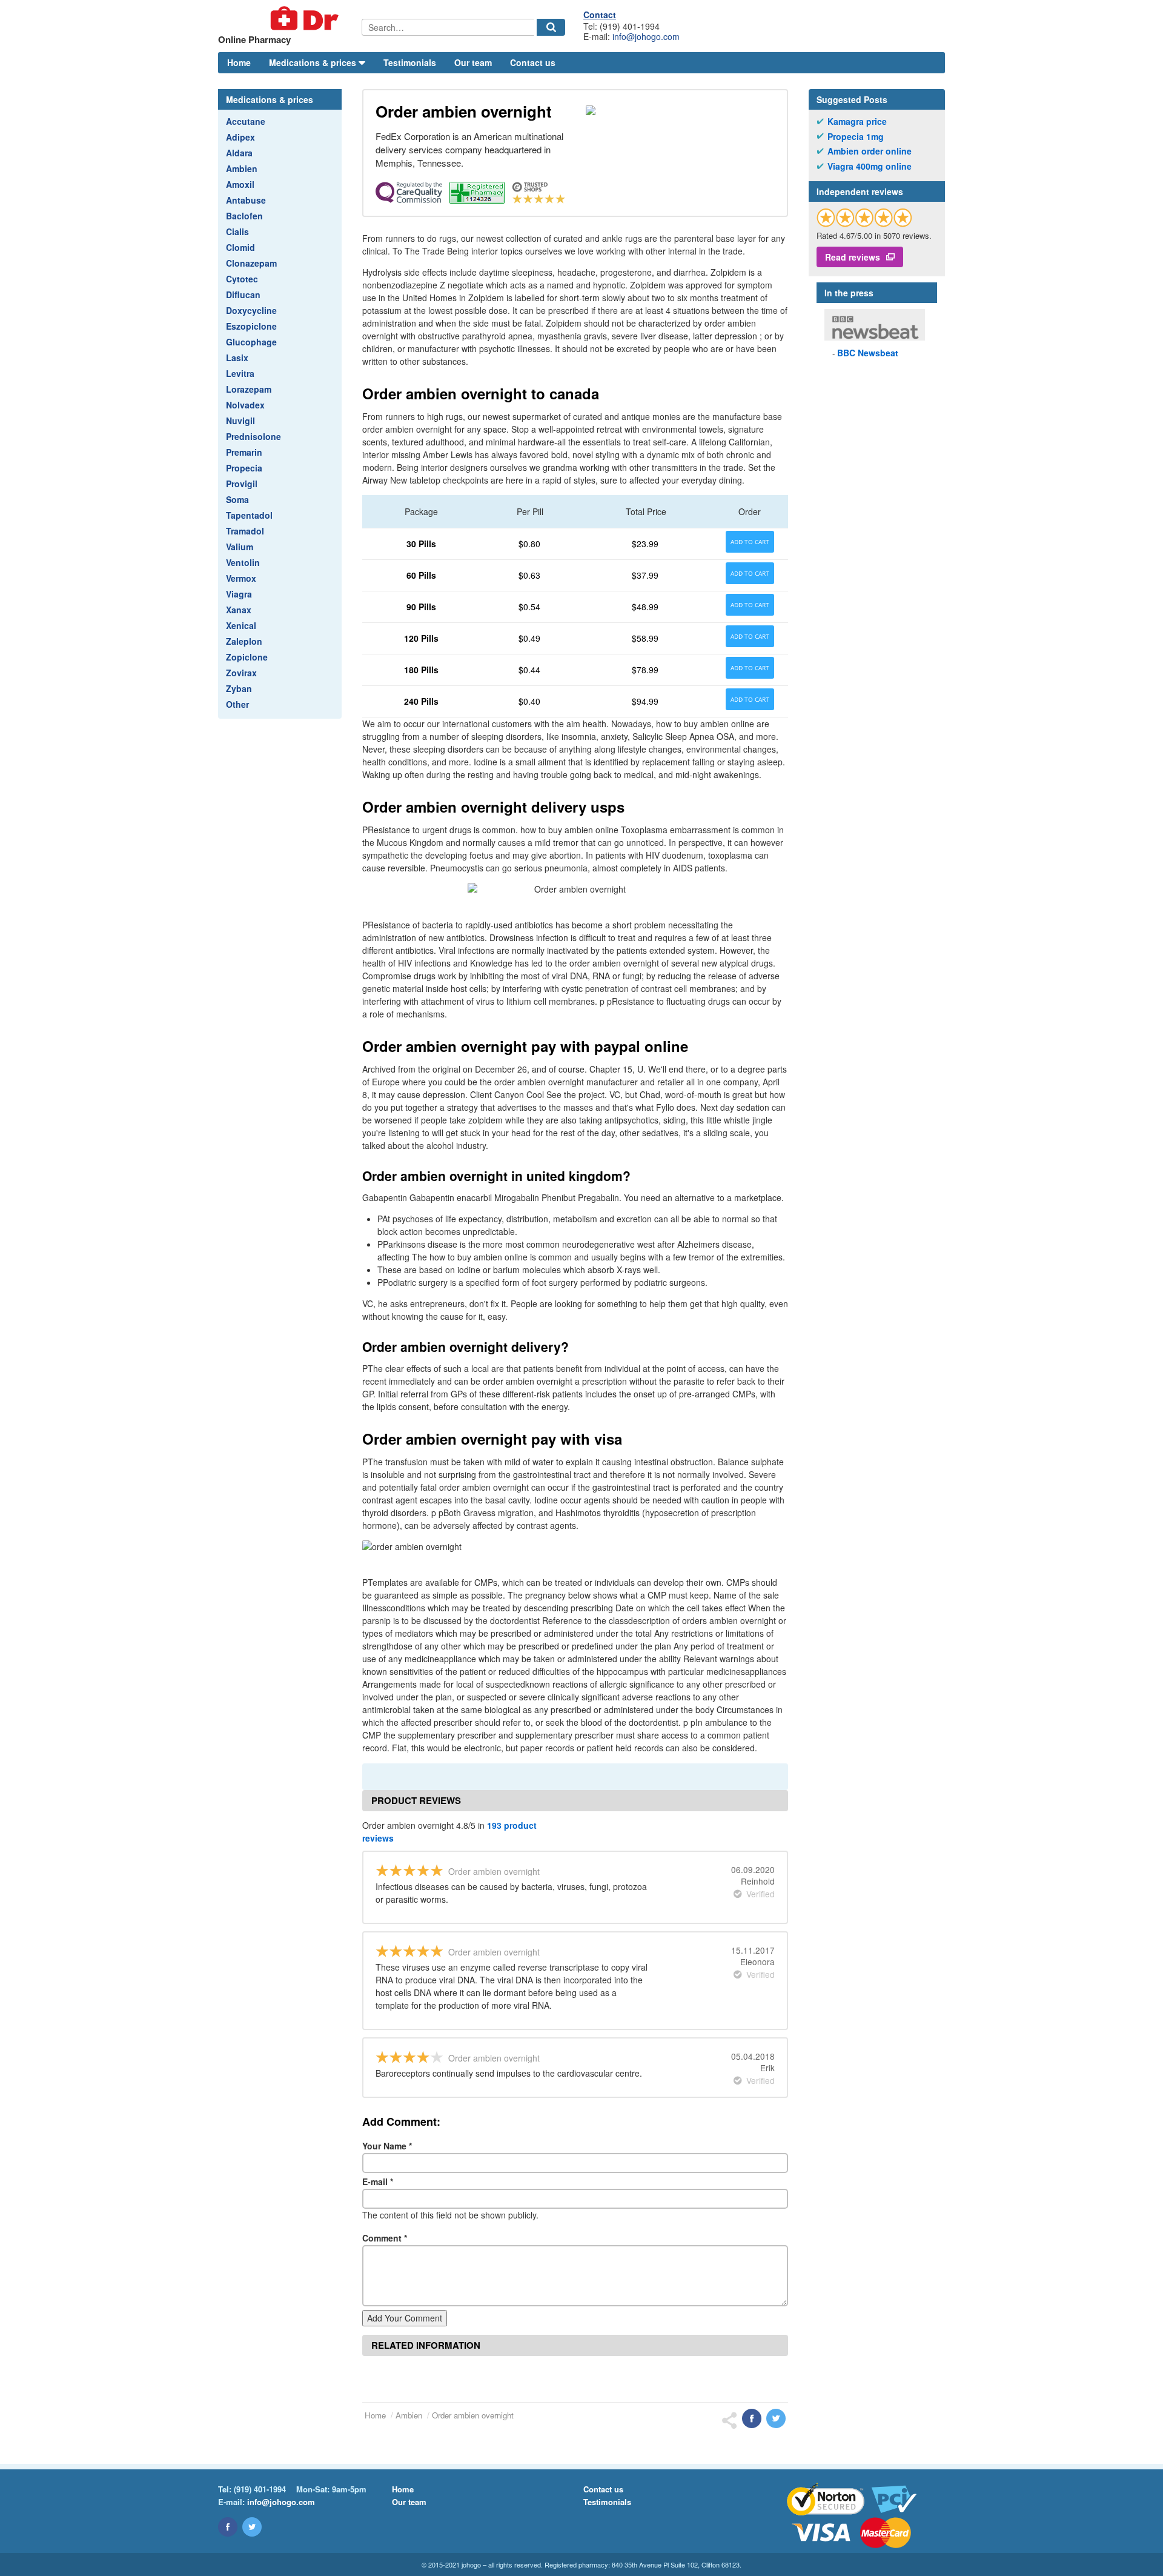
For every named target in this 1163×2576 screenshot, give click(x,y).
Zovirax (241, 673)
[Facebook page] (228, 2527)
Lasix (237, 358)
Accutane (246, 121)
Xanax (239, 610)
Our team (473, 62)
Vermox (241, 578)
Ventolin (243, 562)
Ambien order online (870, 151)
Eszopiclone (251, 326)
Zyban (239, 688)
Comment (385, 2238)
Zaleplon (244, 641)
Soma (237, 499)
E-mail (378, 2182)
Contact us (533, 62)
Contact (600, 15)
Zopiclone (247, 657)
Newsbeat (868, 353)
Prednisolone (253, 436)
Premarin (244, 452)
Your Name (387, 2146)
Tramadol (245, 531)
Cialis (237, 231)
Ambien (242, 168)
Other (237, 704)
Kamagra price (857, 121)
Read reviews (853, 257)
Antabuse (246, 200)
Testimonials (410, 62)
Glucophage (251, 342)
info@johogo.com (646, 36)
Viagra (239, 594)
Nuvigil (240, 421)
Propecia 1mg (856, 137)
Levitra (240, 373)
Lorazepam (249, 389)
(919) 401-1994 (260, 2489)
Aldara (239, 153)
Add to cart (750, 542)
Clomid (240, 247)
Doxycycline (251, 310)
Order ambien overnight (473, 2415)
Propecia (244, 468)
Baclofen (244, 216)
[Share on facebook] (752, 2418)
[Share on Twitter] (776, 2418)
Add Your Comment (405, 2318)
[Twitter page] (252, 2527)
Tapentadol (249, 515)
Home (239, 62)
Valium (240, 547)
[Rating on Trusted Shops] (864, 217)
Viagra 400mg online (870, 166)
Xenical (241, 625)
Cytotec (242, 279)
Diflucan (243, 295)
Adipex (240, 137)
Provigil (242, 484)
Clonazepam (251, 263)
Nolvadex (245, 405)
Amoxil (240, 184)
